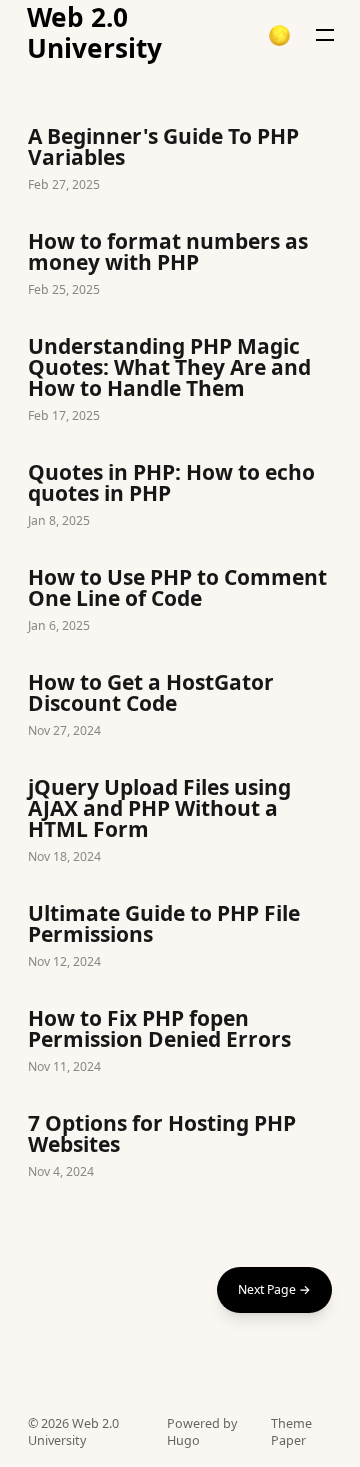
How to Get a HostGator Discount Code (180, 707)
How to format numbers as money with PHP (180, 266)
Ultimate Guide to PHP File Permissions (180, 938)
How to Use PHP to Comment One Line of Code (180, 602)
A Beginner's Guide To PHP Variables (180, 161)
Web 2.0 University (94, 33)
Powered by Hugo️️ (202, 1432)
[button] (279, 35)
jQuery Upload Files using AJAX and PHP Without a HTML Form (180, 822)
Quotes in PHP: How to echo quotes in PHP (180, 497)
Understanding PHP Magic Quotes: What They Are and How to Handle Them (180, 381)
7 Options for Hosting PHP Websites (180, 1148)
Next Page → (274, 1289)
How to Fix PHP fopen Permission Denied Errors (180, 1043)
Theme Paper (291, 1432)
